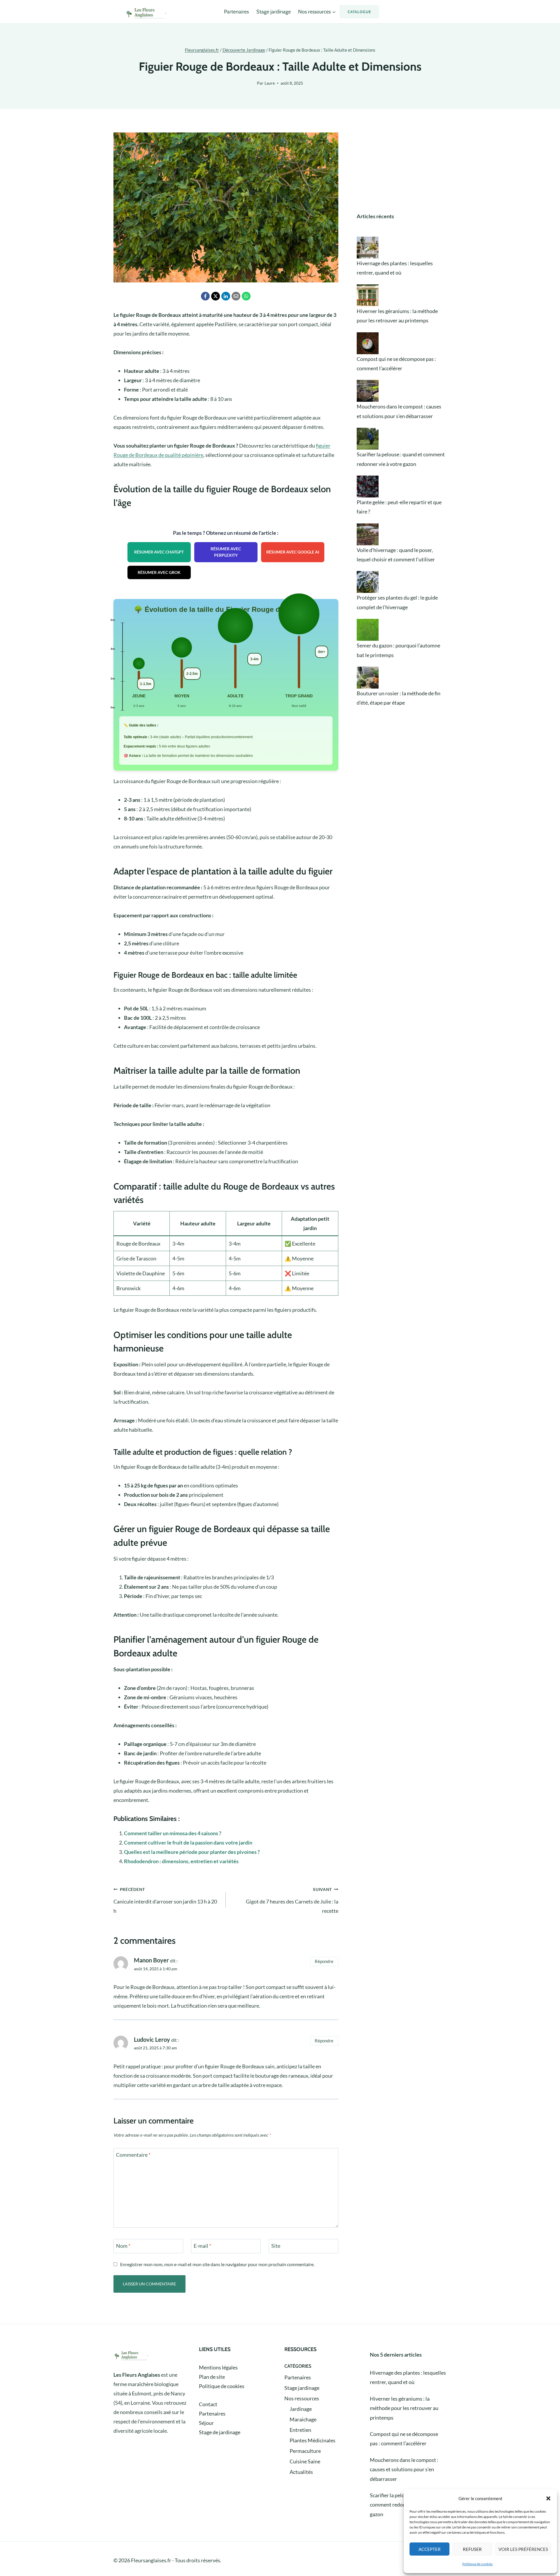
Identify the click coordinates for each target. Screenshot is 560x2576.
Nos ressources (302, 2398)
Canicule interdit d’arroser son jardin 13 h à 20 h (165, 1900)
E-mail (202, 2246)
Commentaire (133, 2155)
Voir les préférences (523, 2549)
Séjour (206, 2423)
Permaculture (305, 2451)
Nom (123, 2246)
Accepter (430, 2549)
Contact (208, 2404)
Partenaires (236, 12)
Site (276, 2246)
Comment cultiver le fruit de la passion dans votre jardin (188, 1843)
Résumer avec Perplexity (226, 552)
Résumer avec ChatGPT (159, 552)
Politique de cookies (477, 2564)
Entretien (300, 2430)
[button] (548, 2498)
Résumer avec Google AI (293, 552)
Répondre (324, 1961)
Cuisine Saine (305, 2461)
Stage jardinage (274, 12)
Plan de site (212, 2377)
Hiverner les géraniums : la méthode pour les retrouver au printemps (404, 2408)
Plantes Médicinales (313, 2440)
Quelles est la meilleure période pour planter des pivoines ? (192, 1852)
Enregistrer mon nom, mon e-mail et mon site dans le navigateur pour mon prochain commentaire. (217, 2264)
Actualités (301, 2472)
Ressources (300, 2349)
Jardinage (301, 2409)
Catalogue (359, 12)
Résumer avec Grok (159, 572)
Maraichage (303, 2419)
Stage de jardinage (220, 2432)
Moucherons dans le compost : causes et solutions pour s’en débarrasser (404, 2469)
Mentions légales (218, 2367)
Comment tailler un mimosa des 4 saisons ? (173, 1833)
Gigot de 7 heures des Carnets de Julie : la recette (292, 1900)
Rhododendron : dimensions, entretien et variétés (181, 1861)
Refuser (472, 2549)
